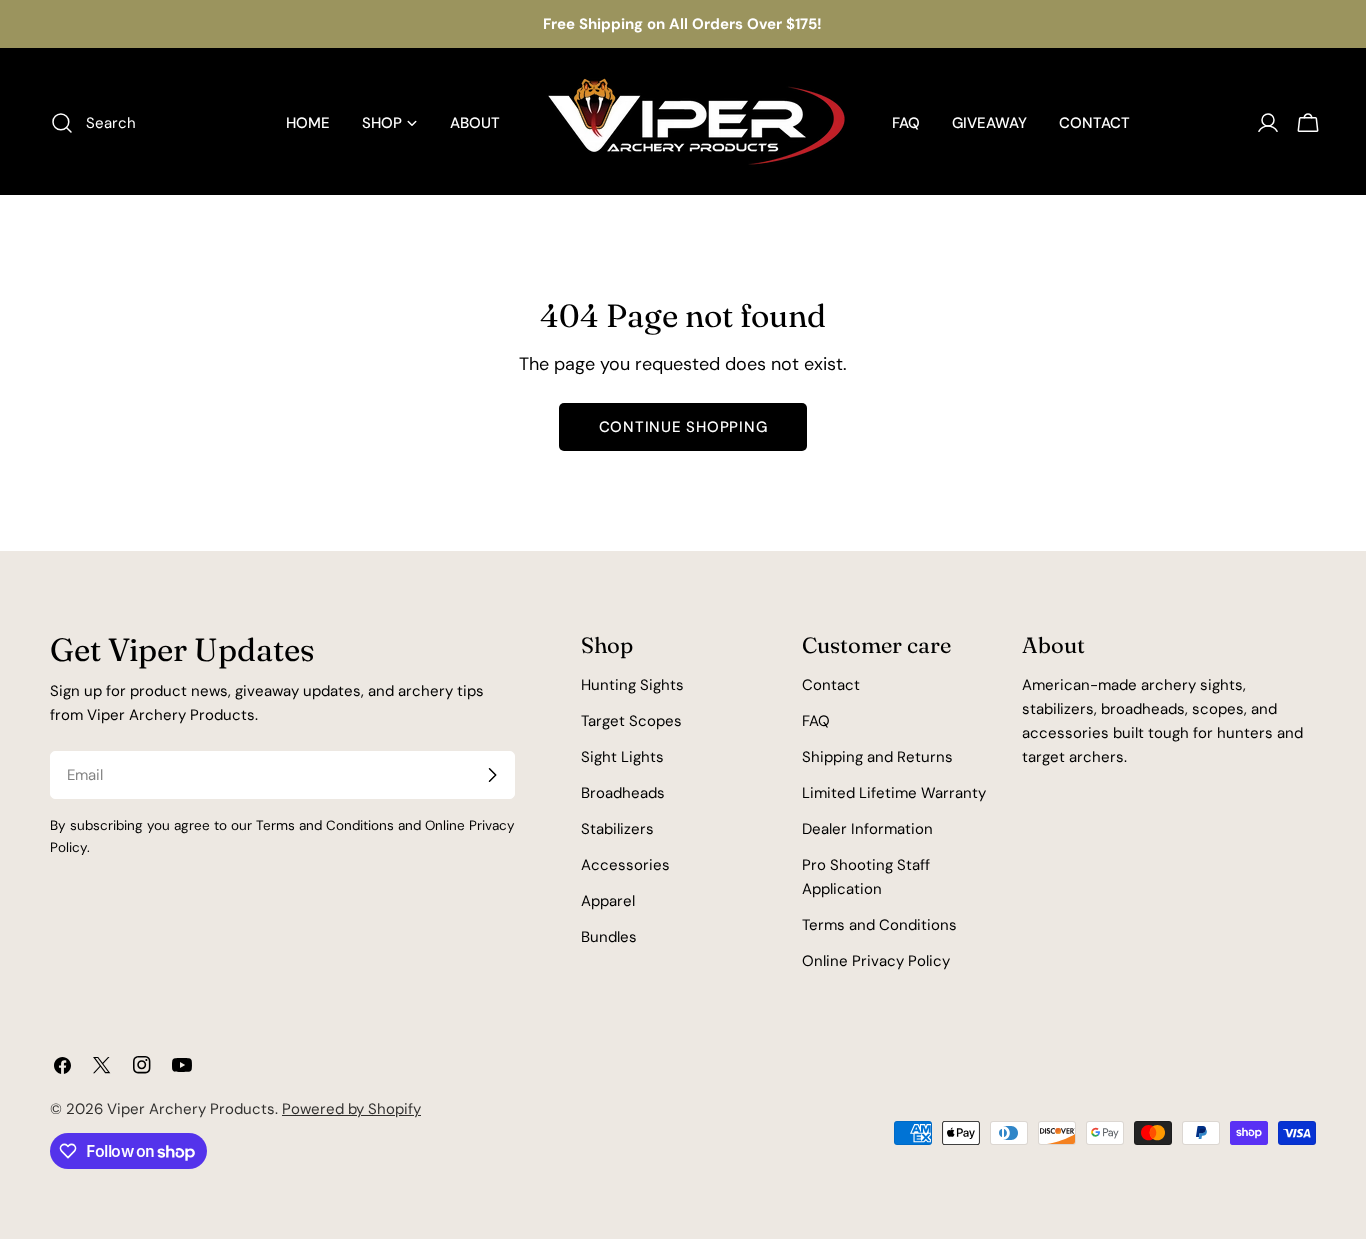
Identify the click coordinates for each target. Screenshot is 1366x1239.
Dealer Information (867, 829)
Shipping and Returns (877, 757)
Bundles (609, 937)
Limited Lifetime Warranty (894, 793)
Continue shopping (683, 427)
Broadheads (623, 793)
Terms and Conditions (879, 925)
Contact (831, 685)
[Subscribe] (492, 775)
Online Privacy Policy (876, 961)
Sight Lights (622, 757)
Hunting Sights (632, 685)
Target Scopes (631, 721)
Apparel (608, 901)
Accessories (625, 865)
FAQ (816, 721)
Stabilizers (617, 829)
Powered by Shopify (351, 1109)
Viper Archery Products (191, 1109)
